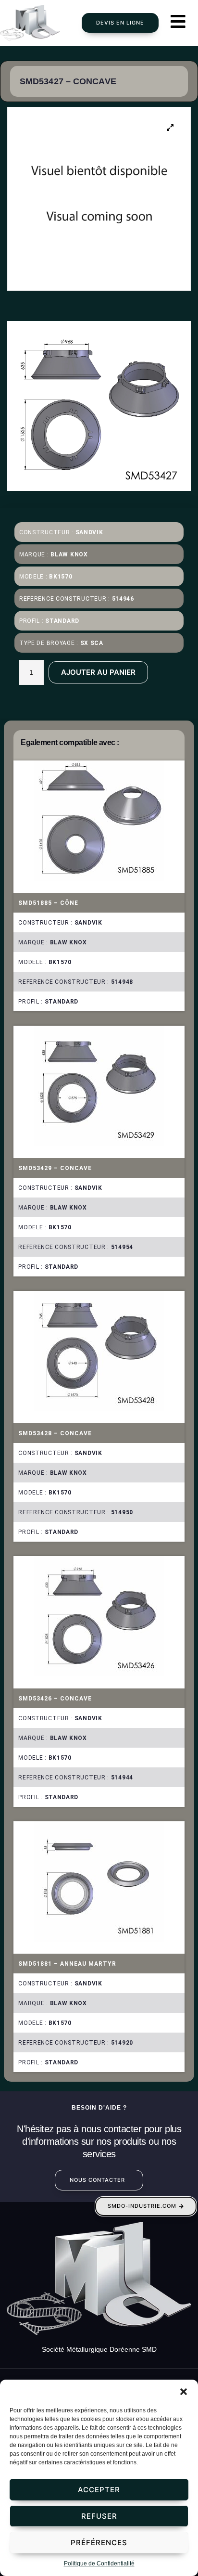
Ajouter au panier (98, 672)
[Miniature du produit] (170, 128)
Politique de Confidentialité (99, 2563)
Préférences (99, 2543)
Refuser (99, 2516)
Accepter (99, 2490)
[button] (184, 2392)
